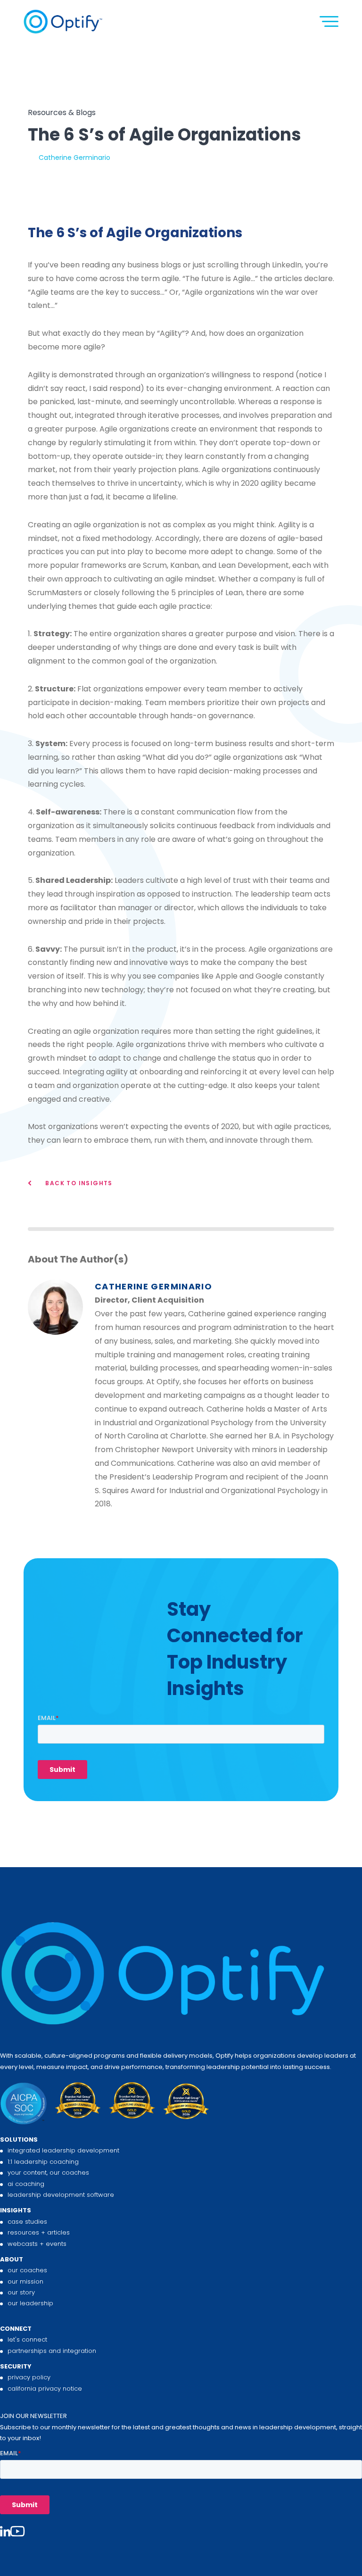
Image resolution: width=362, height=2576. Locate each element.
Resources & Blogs (62, 112)
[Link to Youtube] (17, 2532)
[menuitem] (181, 2167)
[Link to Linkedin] (5, 2532)
